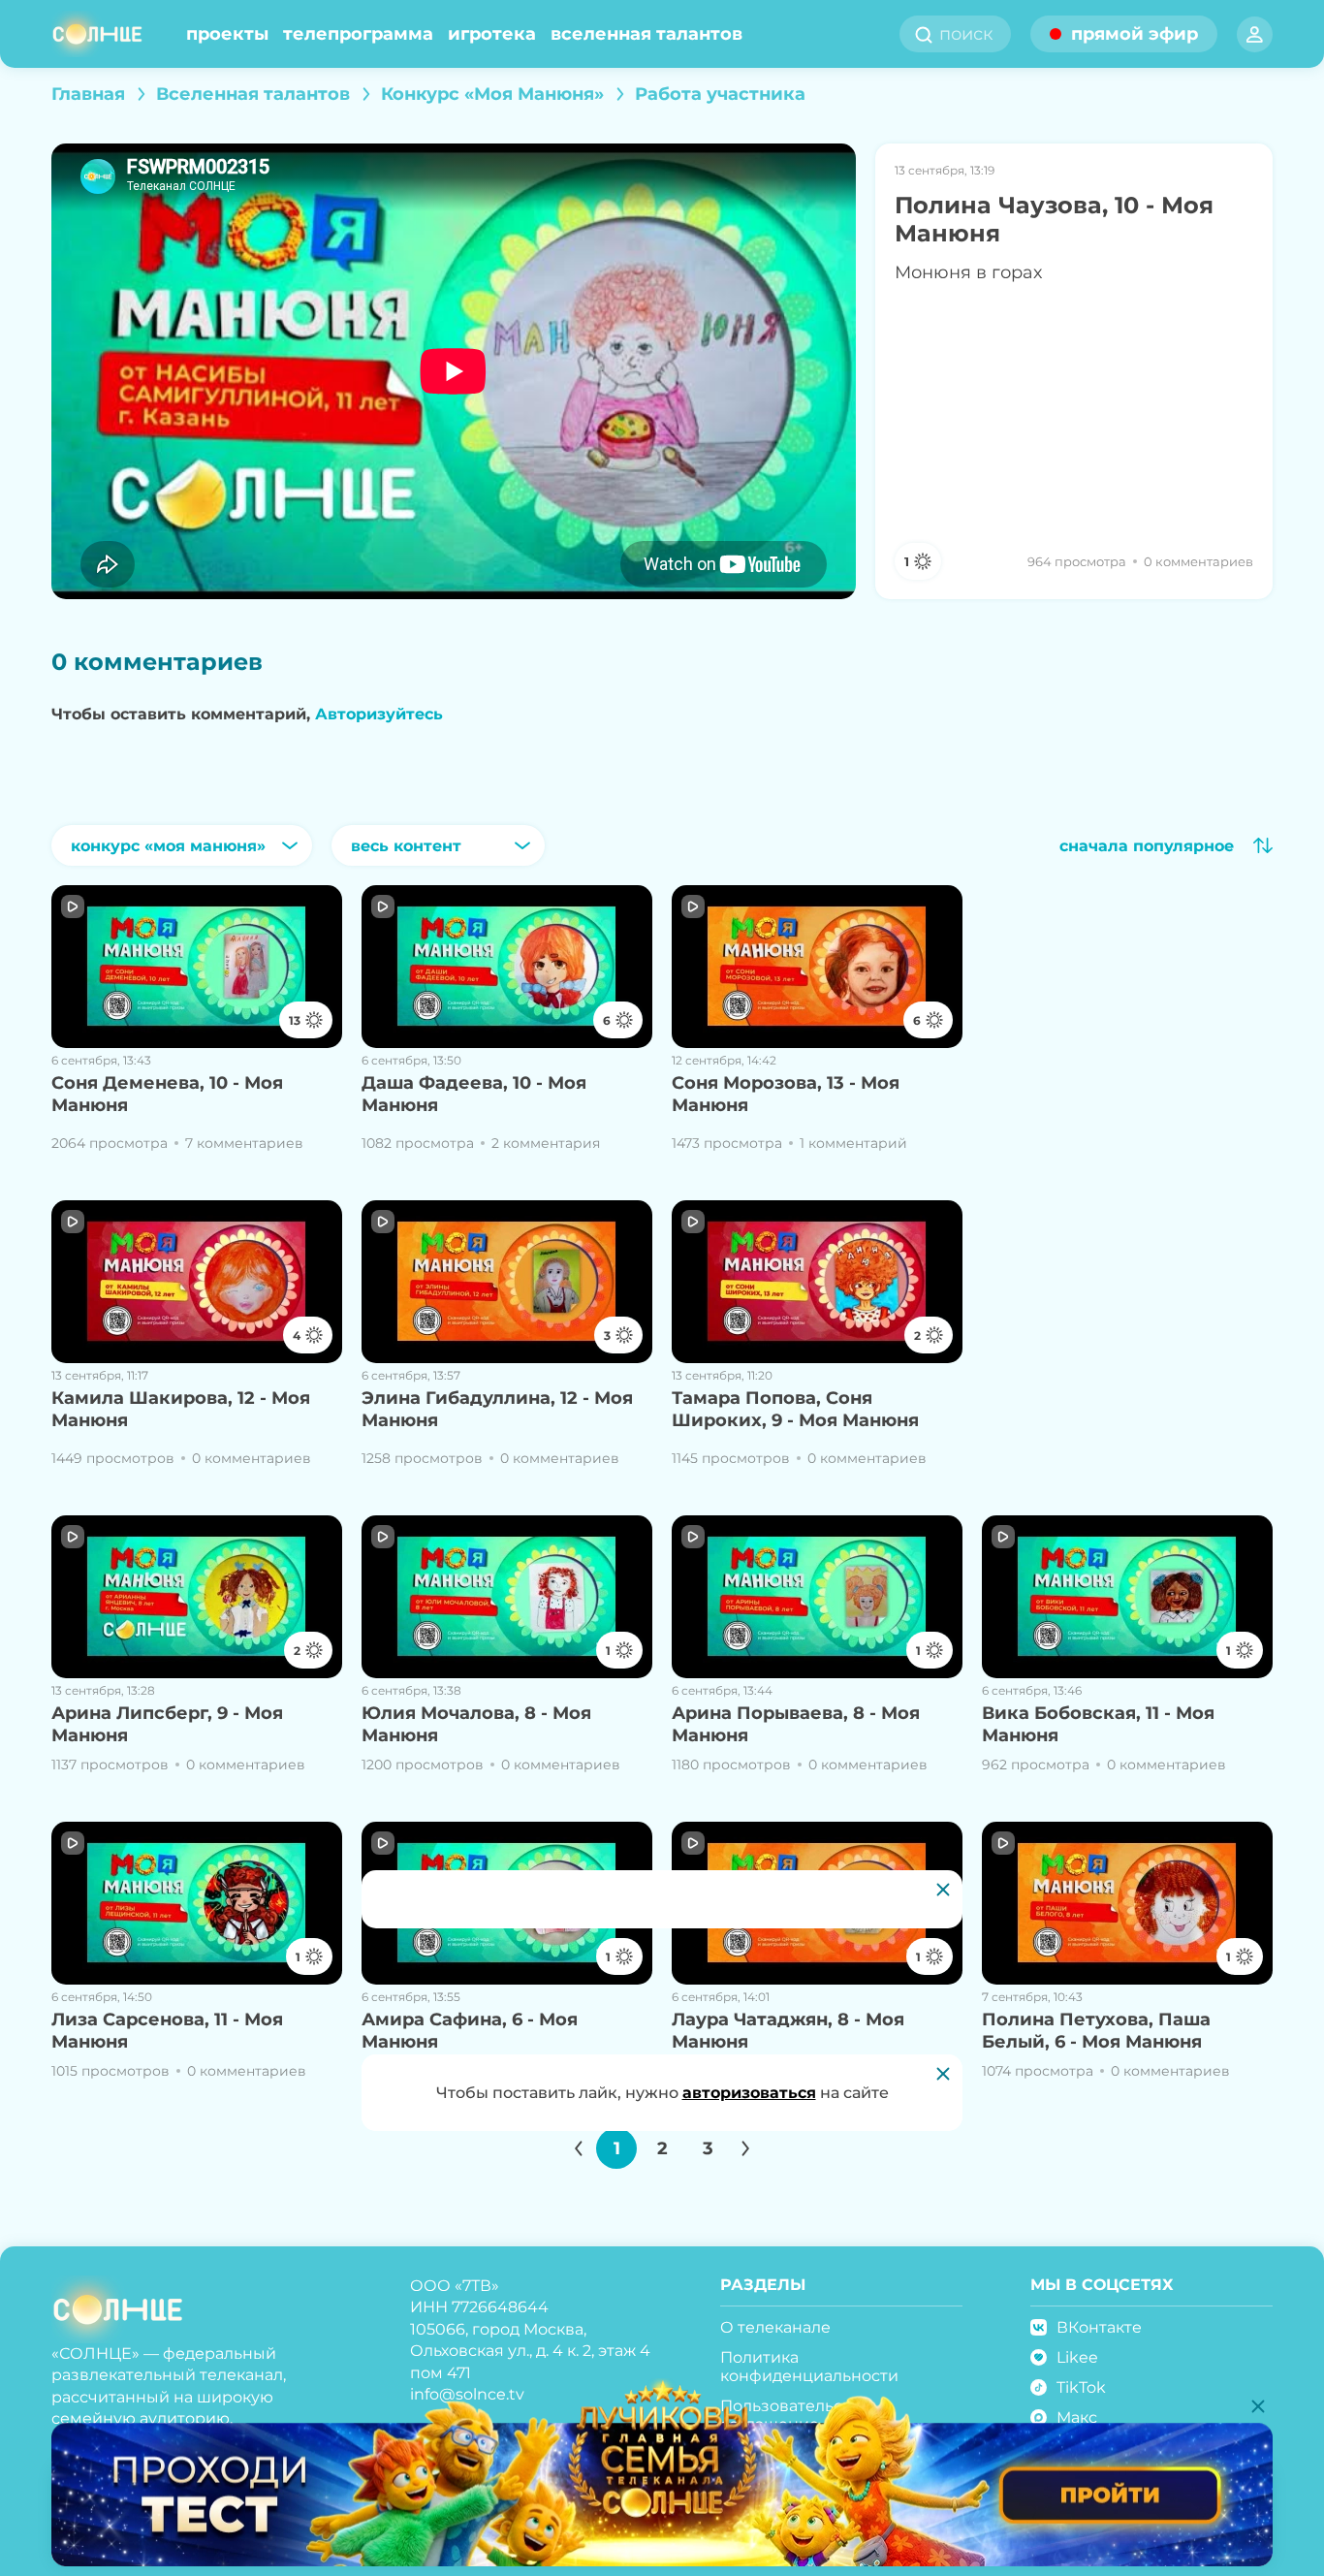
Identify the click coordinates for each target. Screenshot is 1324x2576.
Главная (88, 94)
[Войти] (1255, 34)
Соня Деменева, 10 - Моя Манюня (167, 1094)
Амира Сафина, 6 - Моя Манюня (470, 2031)
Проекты (227, 34)
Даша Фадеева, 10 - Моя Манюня (474, 1094)
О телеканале (775, 2327)
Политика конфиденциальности (809, 2367)
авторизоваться (749, 2093)
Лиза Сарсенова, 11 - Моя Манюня (167, 2031)
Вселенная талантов (646, 34)
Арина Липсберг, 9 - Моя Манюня (167, 1724)
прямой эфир (1135, 34)
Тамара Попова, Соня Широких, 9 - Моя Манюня (795, 1409)
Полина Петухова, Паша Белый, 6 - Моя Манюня (1096, 2031)
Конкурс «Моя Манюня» (492, 94)
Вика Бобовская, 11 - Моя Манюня (1098, 1724)
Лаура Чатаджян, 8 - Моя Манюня (788, 2031)
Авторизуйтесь (379, 714)
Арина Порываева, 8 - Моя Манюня (796, 1724)
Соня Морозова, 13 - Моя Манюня (786, 1094)
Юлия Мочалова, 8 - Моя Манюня (476, 1724)
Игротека (492, 34)
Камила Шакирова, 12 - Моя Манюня (181, 1409)
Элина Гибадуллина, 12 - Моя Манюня (497, 1409)
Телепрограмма (358, 34)
